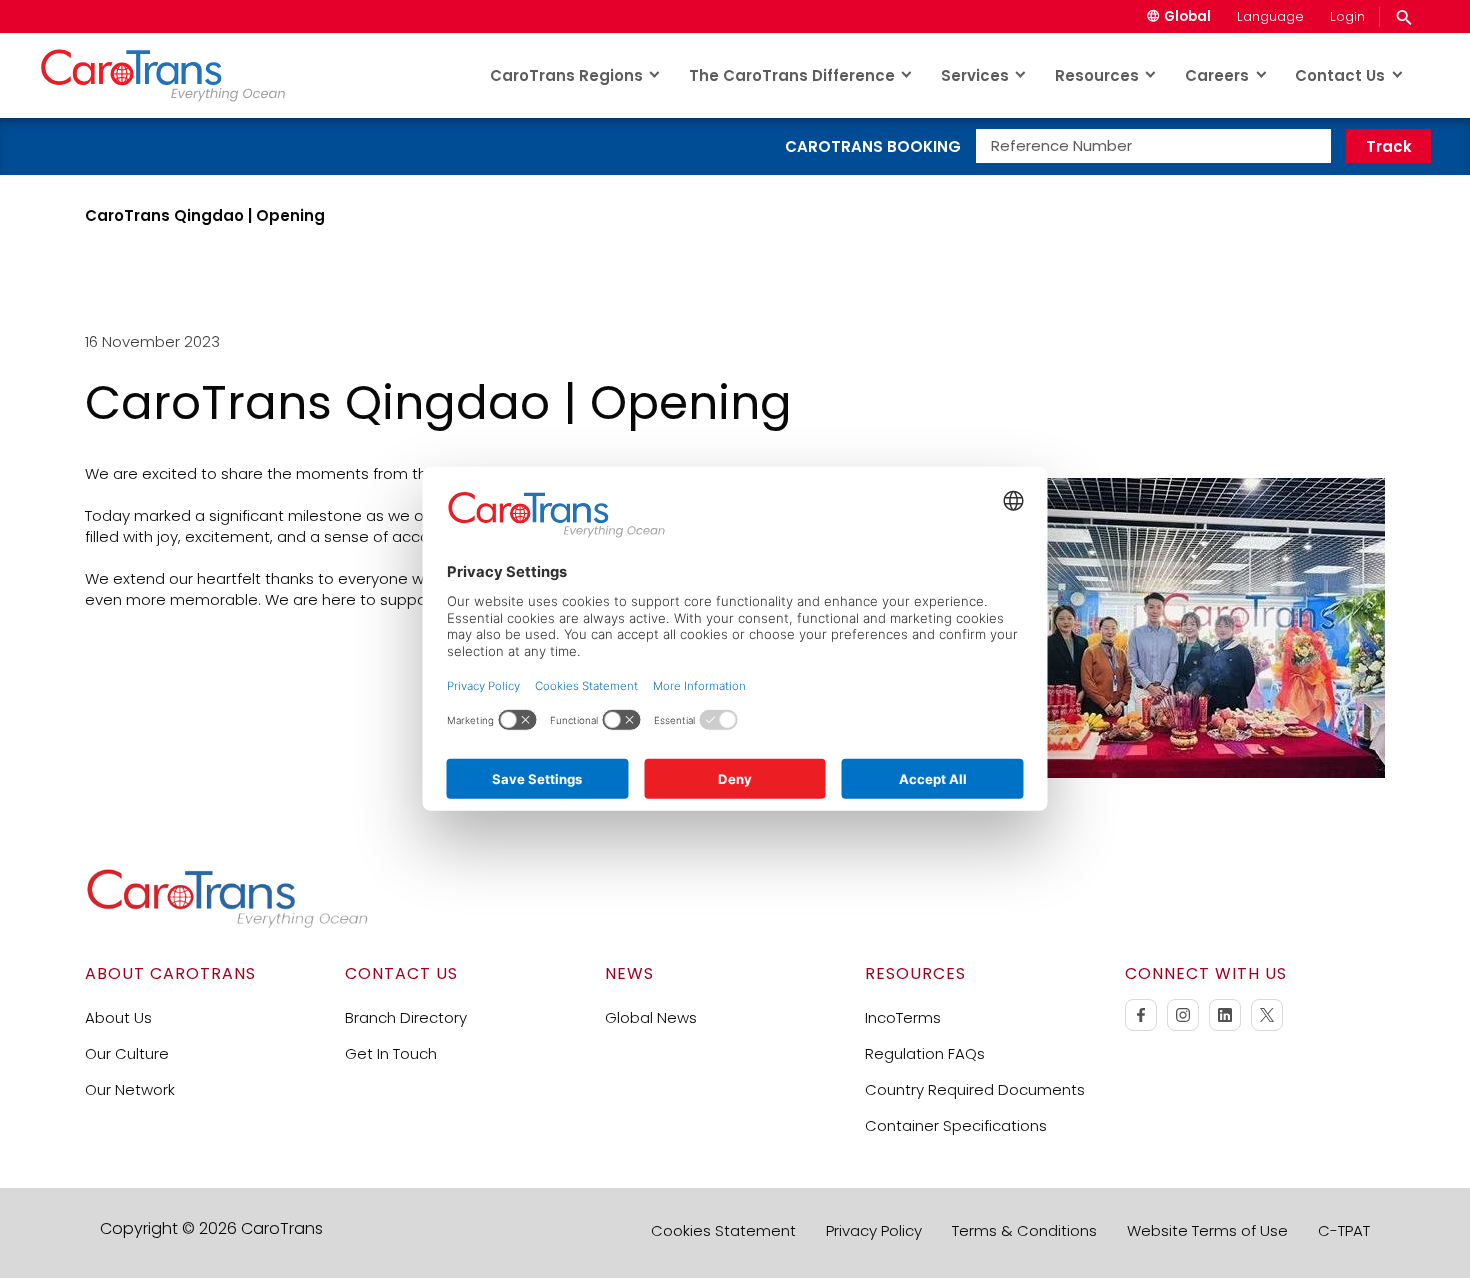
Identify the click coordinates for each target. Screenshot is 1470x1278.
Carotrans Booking (873, 146)
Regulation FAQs (925, 1053)
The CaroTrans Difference (792, 75)
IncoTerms (903, 1017)
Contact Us (1340, 75)
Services (975, 75)
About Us (118, 1017)
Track (1389, 146)
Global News (651, 1017)
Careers (1217, 75)
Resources (1097, 75)
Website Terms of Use (1207, 1230)
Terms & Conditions (1024, 1230)
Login (1347, 16)
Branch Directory (406, 1017)
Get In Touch (391, 1053)
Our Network (130, 1089)
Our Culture (127, 1053)
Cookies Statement (723, 1230)
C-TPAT (1344, 1230)
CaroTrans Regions (566, 75)
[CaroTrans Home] (176, 75)
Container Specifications (956, 1125)
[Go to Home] (227, 923)
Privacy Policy (874, 1230)
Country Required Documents (975, 1089)
